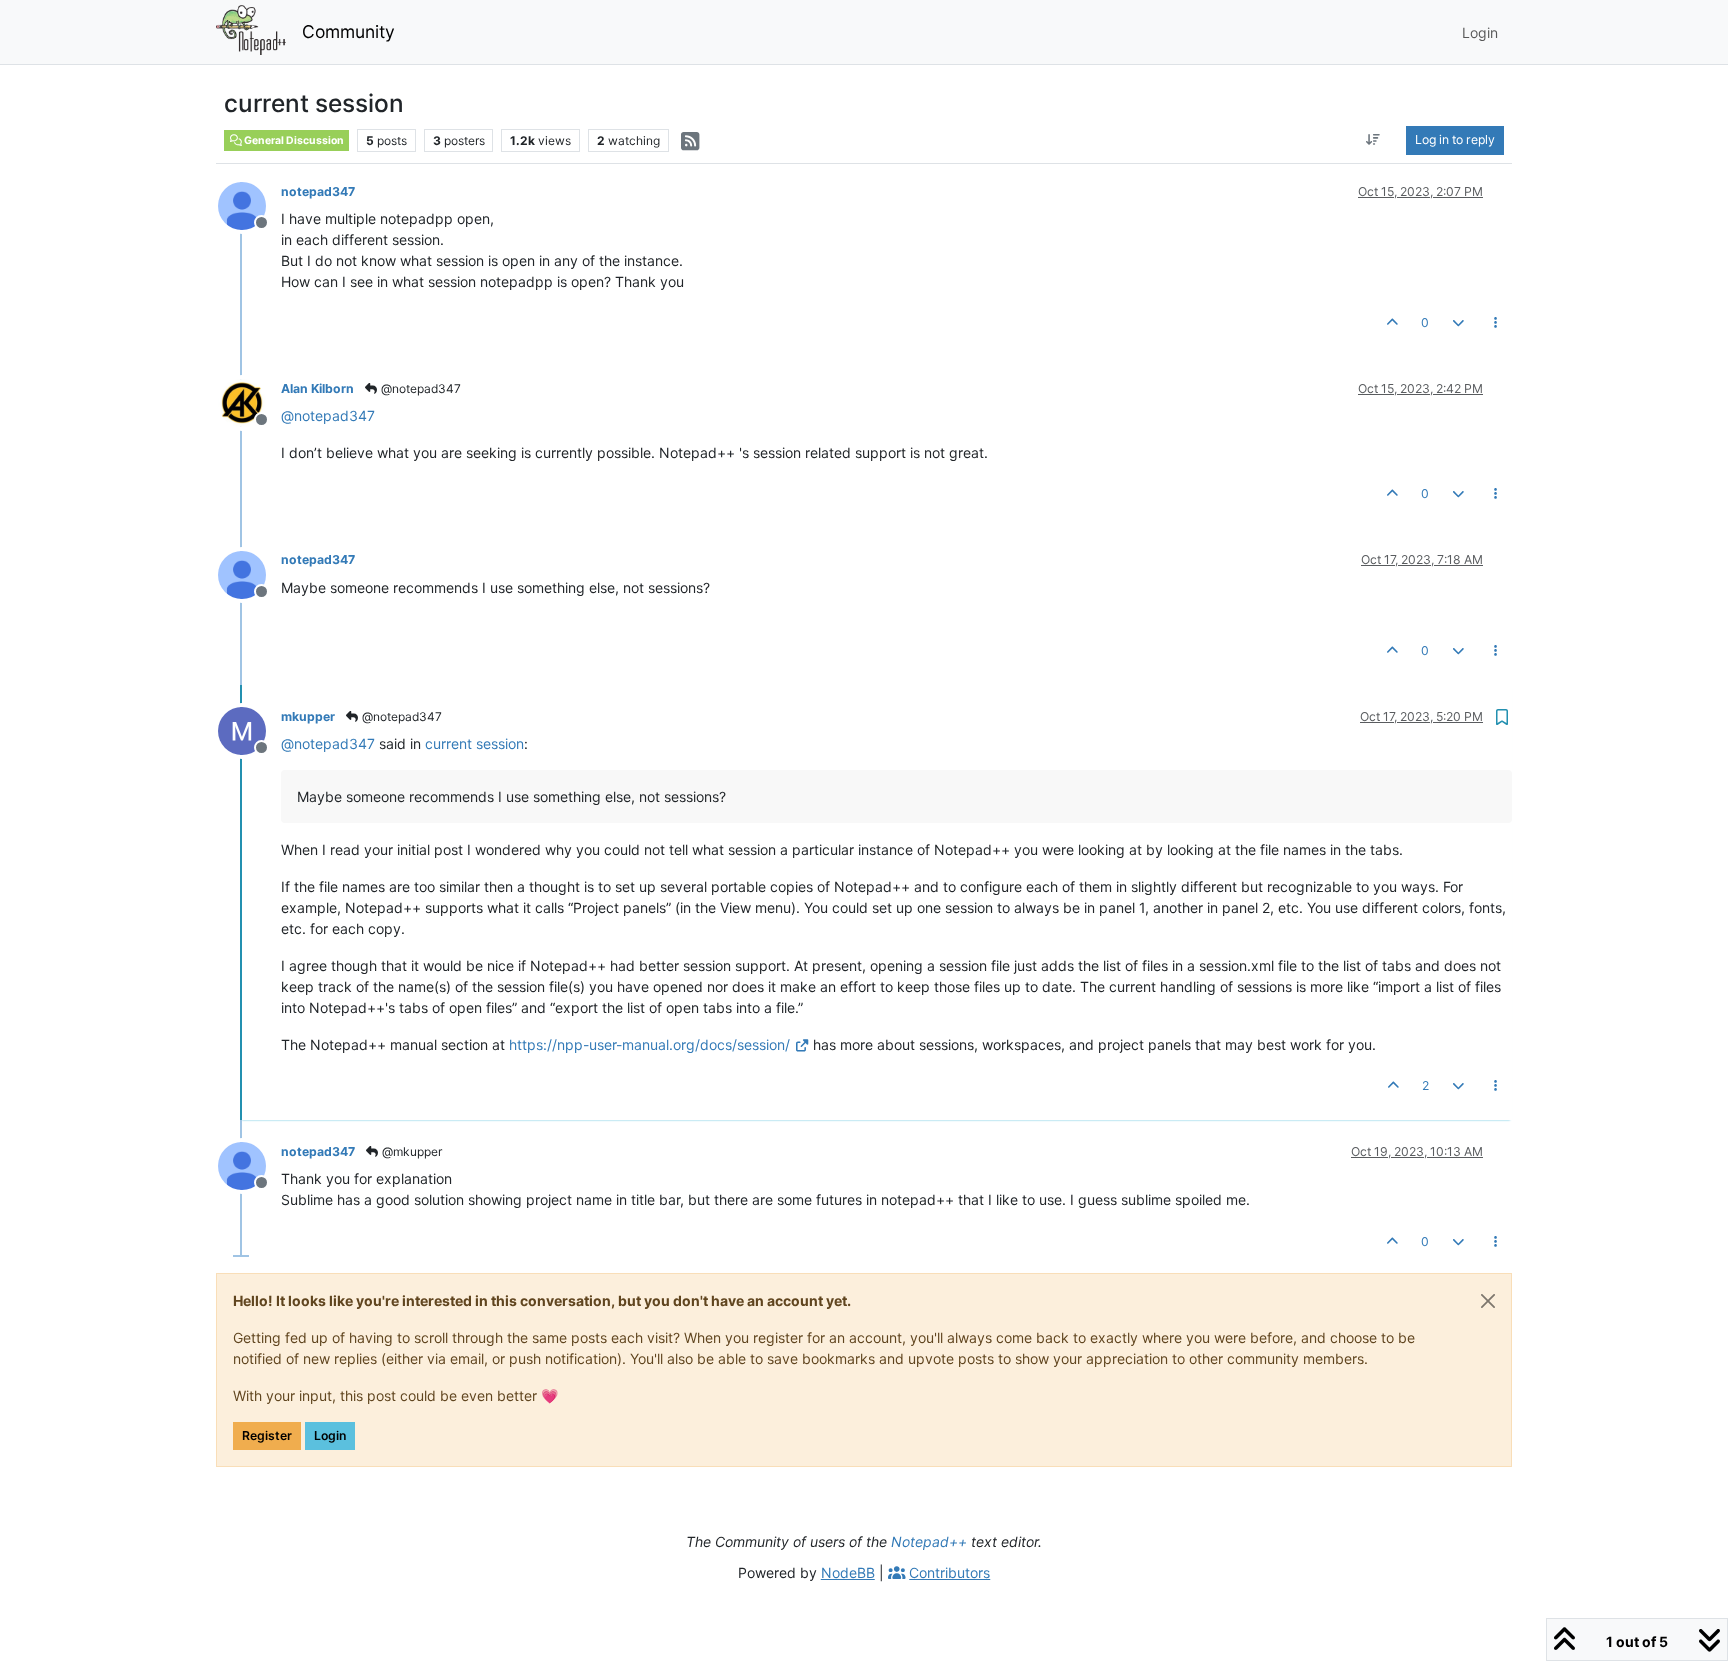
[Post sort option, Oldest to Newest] (1373, 140)
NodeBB (848, 1572)
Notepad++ (929, 1541)
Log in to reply (1455, 139)
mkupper (308, 716)
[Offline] (249, 204)
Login (330, 1435)
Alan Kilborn (317, 388)
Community (348, 31)
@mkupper (410, 1151)
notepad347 (318, 191)
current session (474, 743)
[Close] (1488, 1301)
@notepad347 (419, 388)
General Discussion (293, 140)
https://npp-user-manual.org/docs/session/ (649, 1044)
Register (267, 1435)
